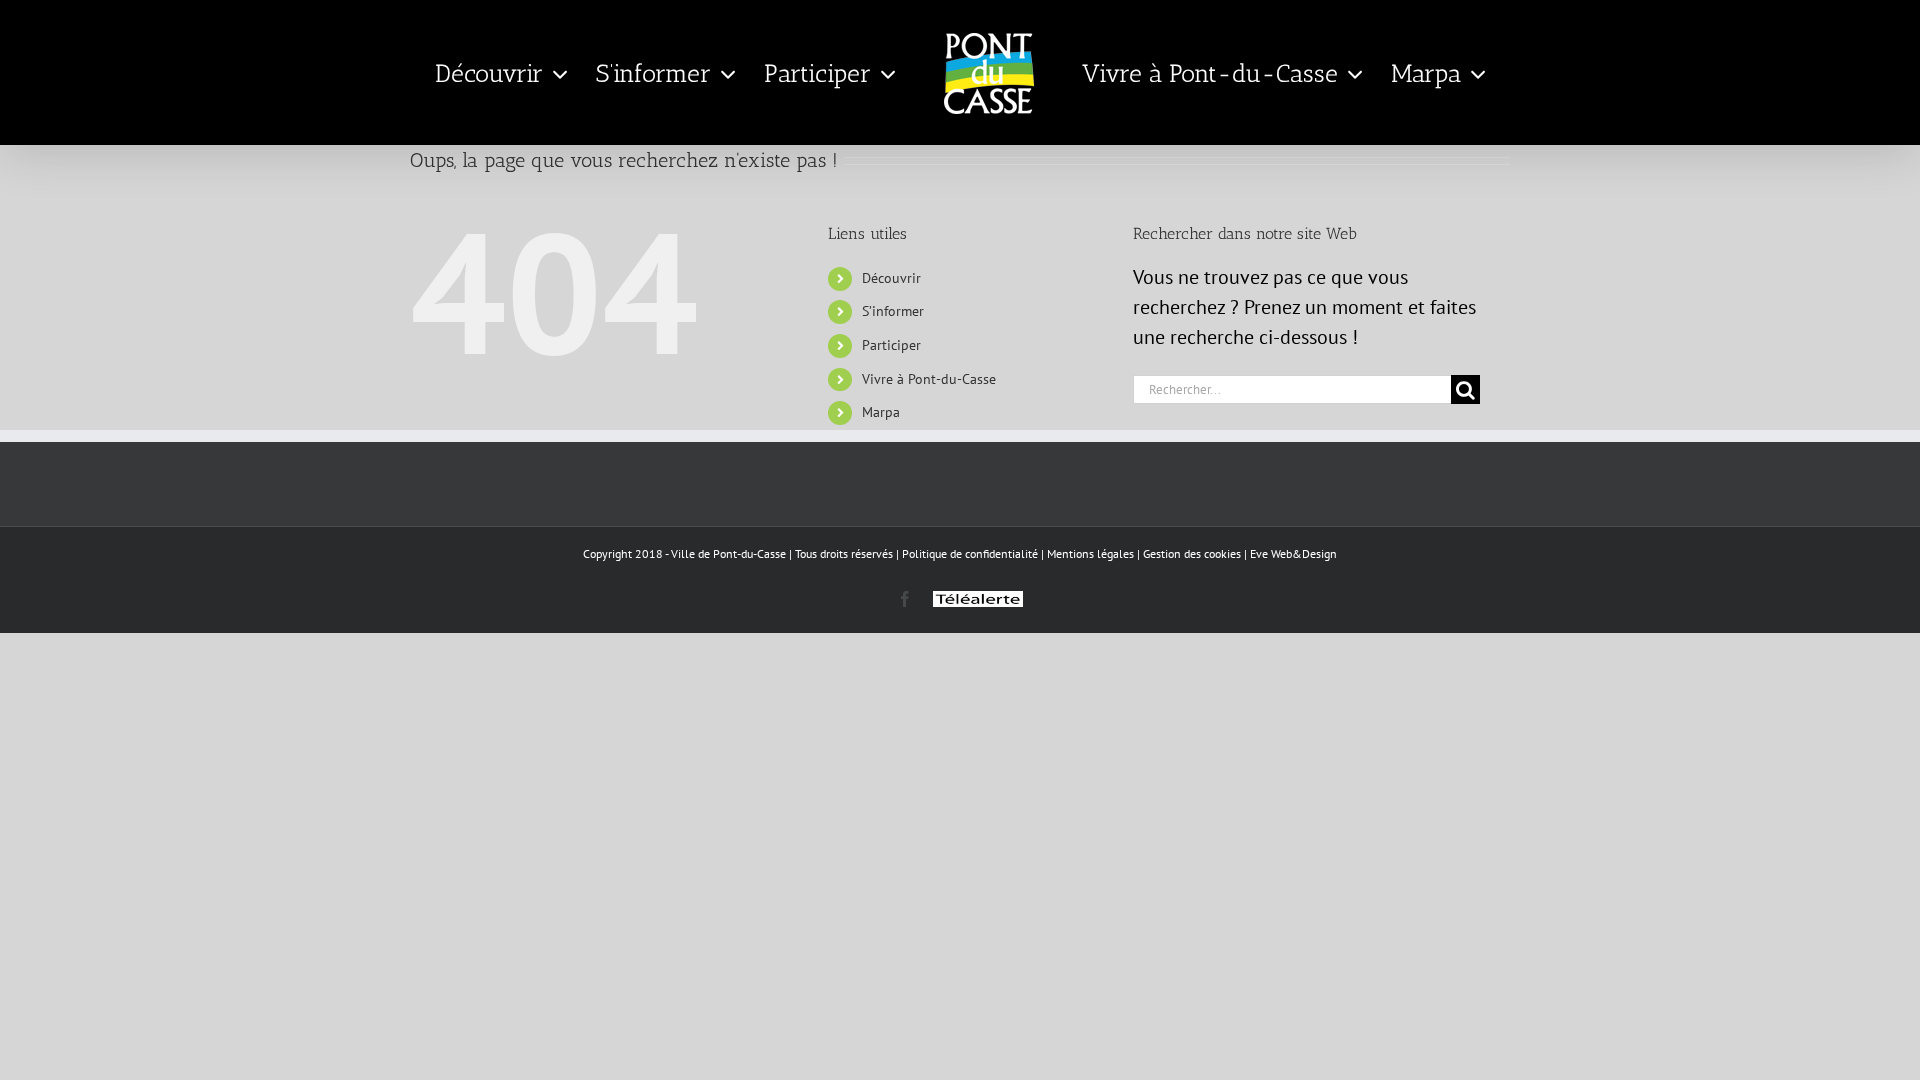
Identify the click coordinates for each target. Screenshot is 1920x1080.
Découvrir (891, 278)
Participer (891, 345)
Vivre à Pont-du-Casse (929, 379)
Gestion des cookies (1192, 553)
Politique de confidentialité (970, 553)
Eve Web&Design (1293, 553)
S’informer (893, 311)
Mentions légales (1090, 553)
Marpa (881, 412)
